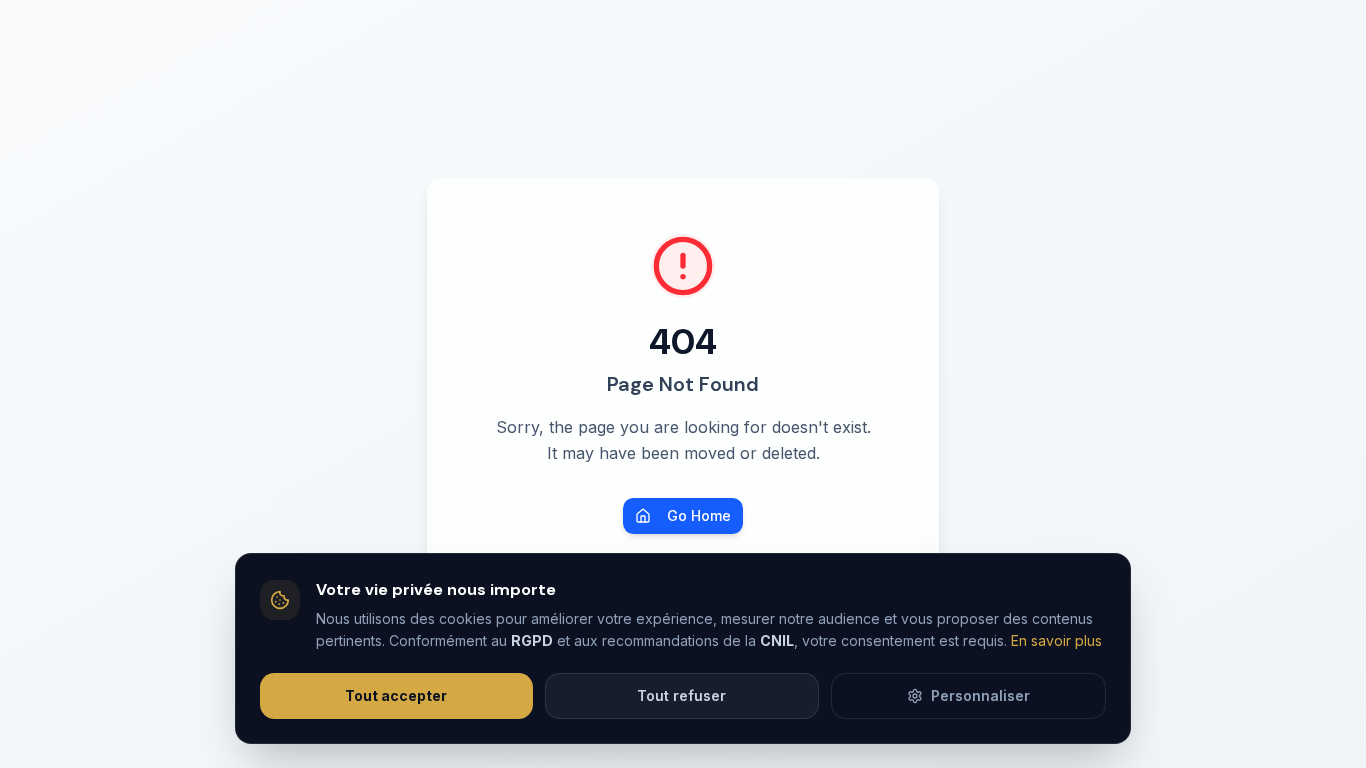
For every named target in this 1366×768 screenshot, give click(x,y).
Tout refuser (681, 695)
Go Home (699, 515)
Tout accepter (396, 695)
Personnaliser (980, 695)
